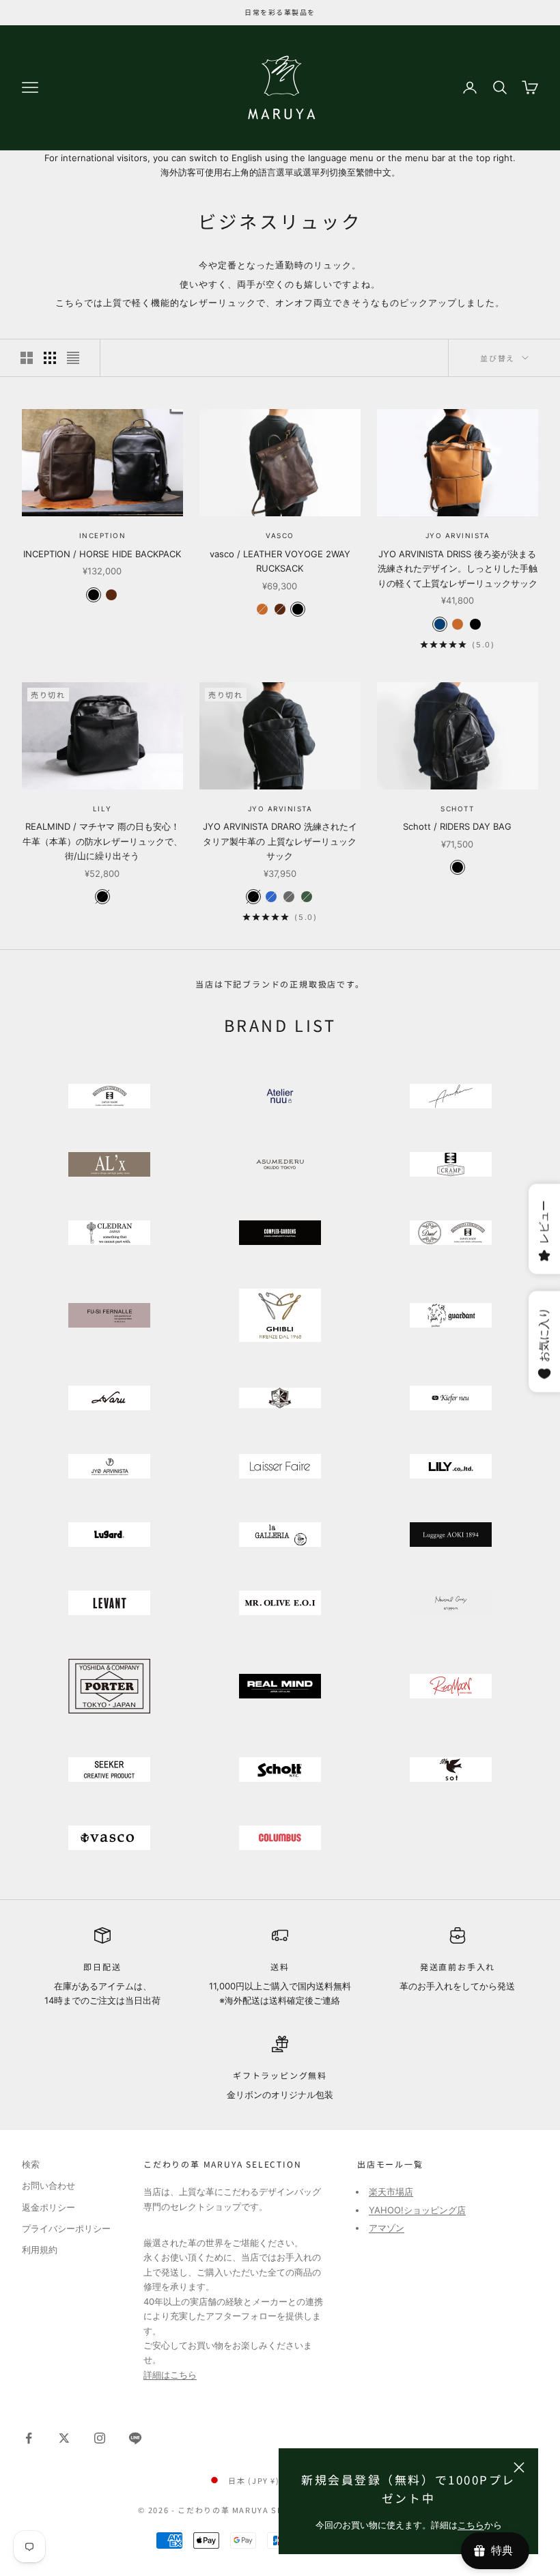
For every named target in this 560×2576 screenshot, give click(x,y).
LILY (102, 809)
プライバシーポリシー (66, 2228)
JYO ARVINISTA (458, 535)
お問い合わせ (48, 2185)
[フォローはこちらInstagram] (100, 2438)
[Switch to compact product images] (73, 358)
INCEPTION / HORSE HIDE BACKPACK (102, 554)
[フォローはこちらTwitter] (64, 2438)
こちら (471, 2525)
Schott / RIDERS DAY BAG (457, 826)
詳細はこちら (170, 2375)
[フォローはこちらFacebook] (29, 2438)
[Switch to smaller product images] (50, 358)
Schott (457, 809)
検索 (31, 2164)
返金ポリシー (48, 2207)
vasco (280, 535)
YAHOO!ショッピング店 (417, 2210)
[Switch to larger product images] (27, 358)
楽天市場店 (391, 2192)
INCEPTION (103, 535)
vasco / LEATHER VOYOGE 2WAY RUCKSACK (280, 561)
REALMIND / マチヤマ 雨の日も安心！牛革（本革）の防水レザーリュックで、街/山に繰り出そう (102, 841)
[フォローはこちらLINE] (135, 2438)
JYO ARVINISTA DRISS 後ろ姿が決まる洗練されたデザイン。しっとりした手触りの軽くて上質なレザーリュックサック (458, 569)
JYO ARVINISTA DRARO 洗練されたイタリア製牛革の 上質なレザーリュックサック (280, 841)
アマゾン (387, 2228)
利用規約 (40, 2250)
